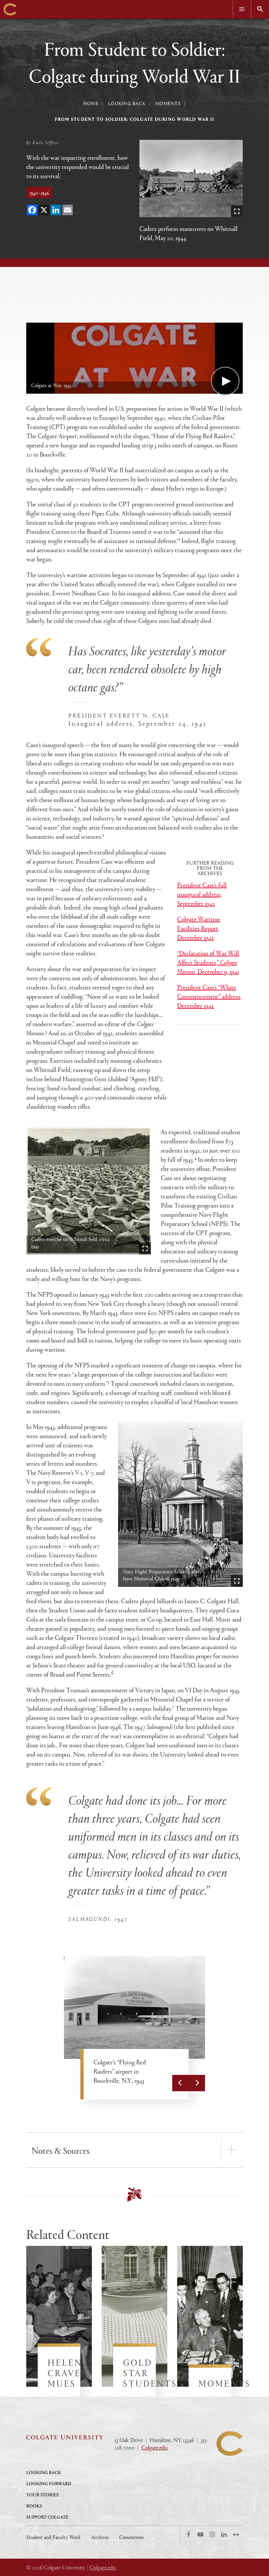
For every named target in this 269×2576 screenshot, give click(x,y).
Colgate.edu (155, 2447)
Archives (100, 2537)
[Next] (197, 2083)
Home (91, 103)
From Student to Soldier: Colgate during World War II (134, 119)
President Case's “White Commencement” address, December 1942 (209, 996)
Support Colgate (47, 2517)
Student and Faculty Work (53, 2537)
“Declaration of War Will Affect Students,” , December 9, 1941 (208, 962)
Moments (168, 103)
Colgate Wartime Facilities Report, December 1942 (199, 928)
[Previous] (180, 2083)
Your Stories (42, 2495)
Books (34, 2506)
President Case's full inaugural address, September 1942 (202, 894)
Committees (131, 2537)
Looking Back (127, 103)
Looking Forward (49, 2483)
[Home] (10, 9)
